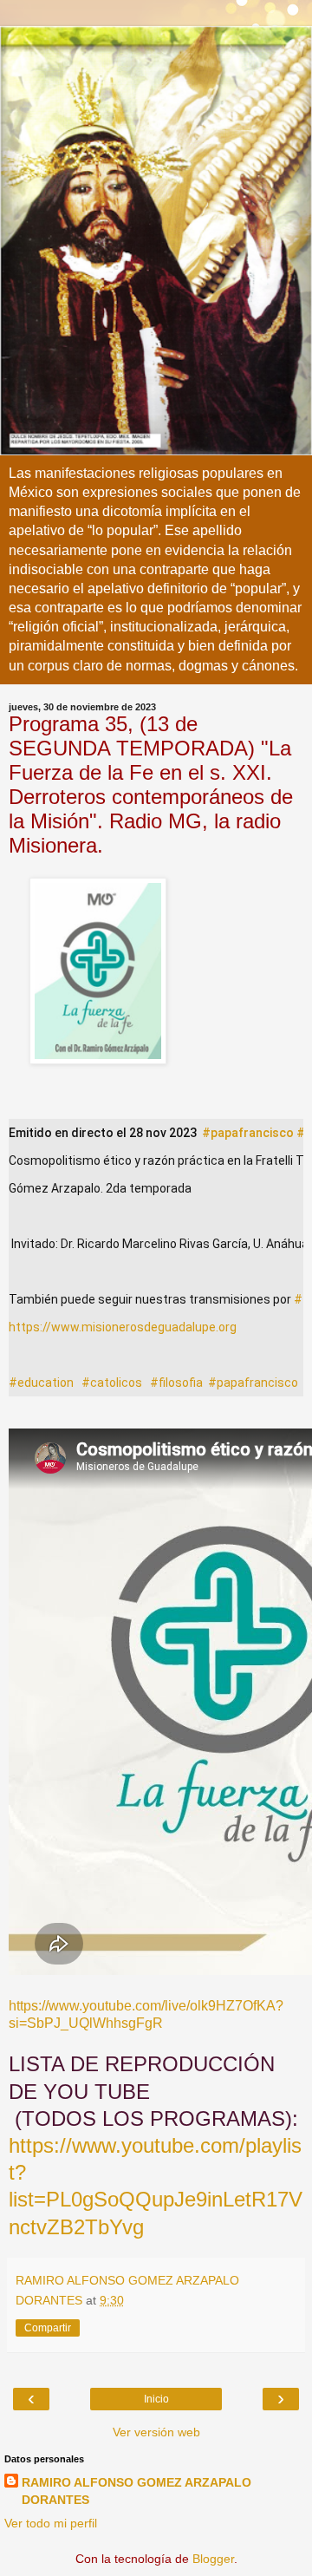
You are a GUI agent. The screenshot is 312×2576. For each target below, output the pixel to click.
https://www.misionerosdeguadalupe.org (123, 1327)
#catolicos (112, 1383)
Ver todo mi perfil (51, 2523)
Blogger (213, 2559)
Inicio (156, 2399)
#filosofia (176, 1383)
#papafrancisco (248, 1133)
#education (41, 1383)
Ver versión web (156, 2432)
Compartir (48, 2328)
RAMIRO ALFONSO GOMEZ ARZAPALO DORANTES (136, 2491)
